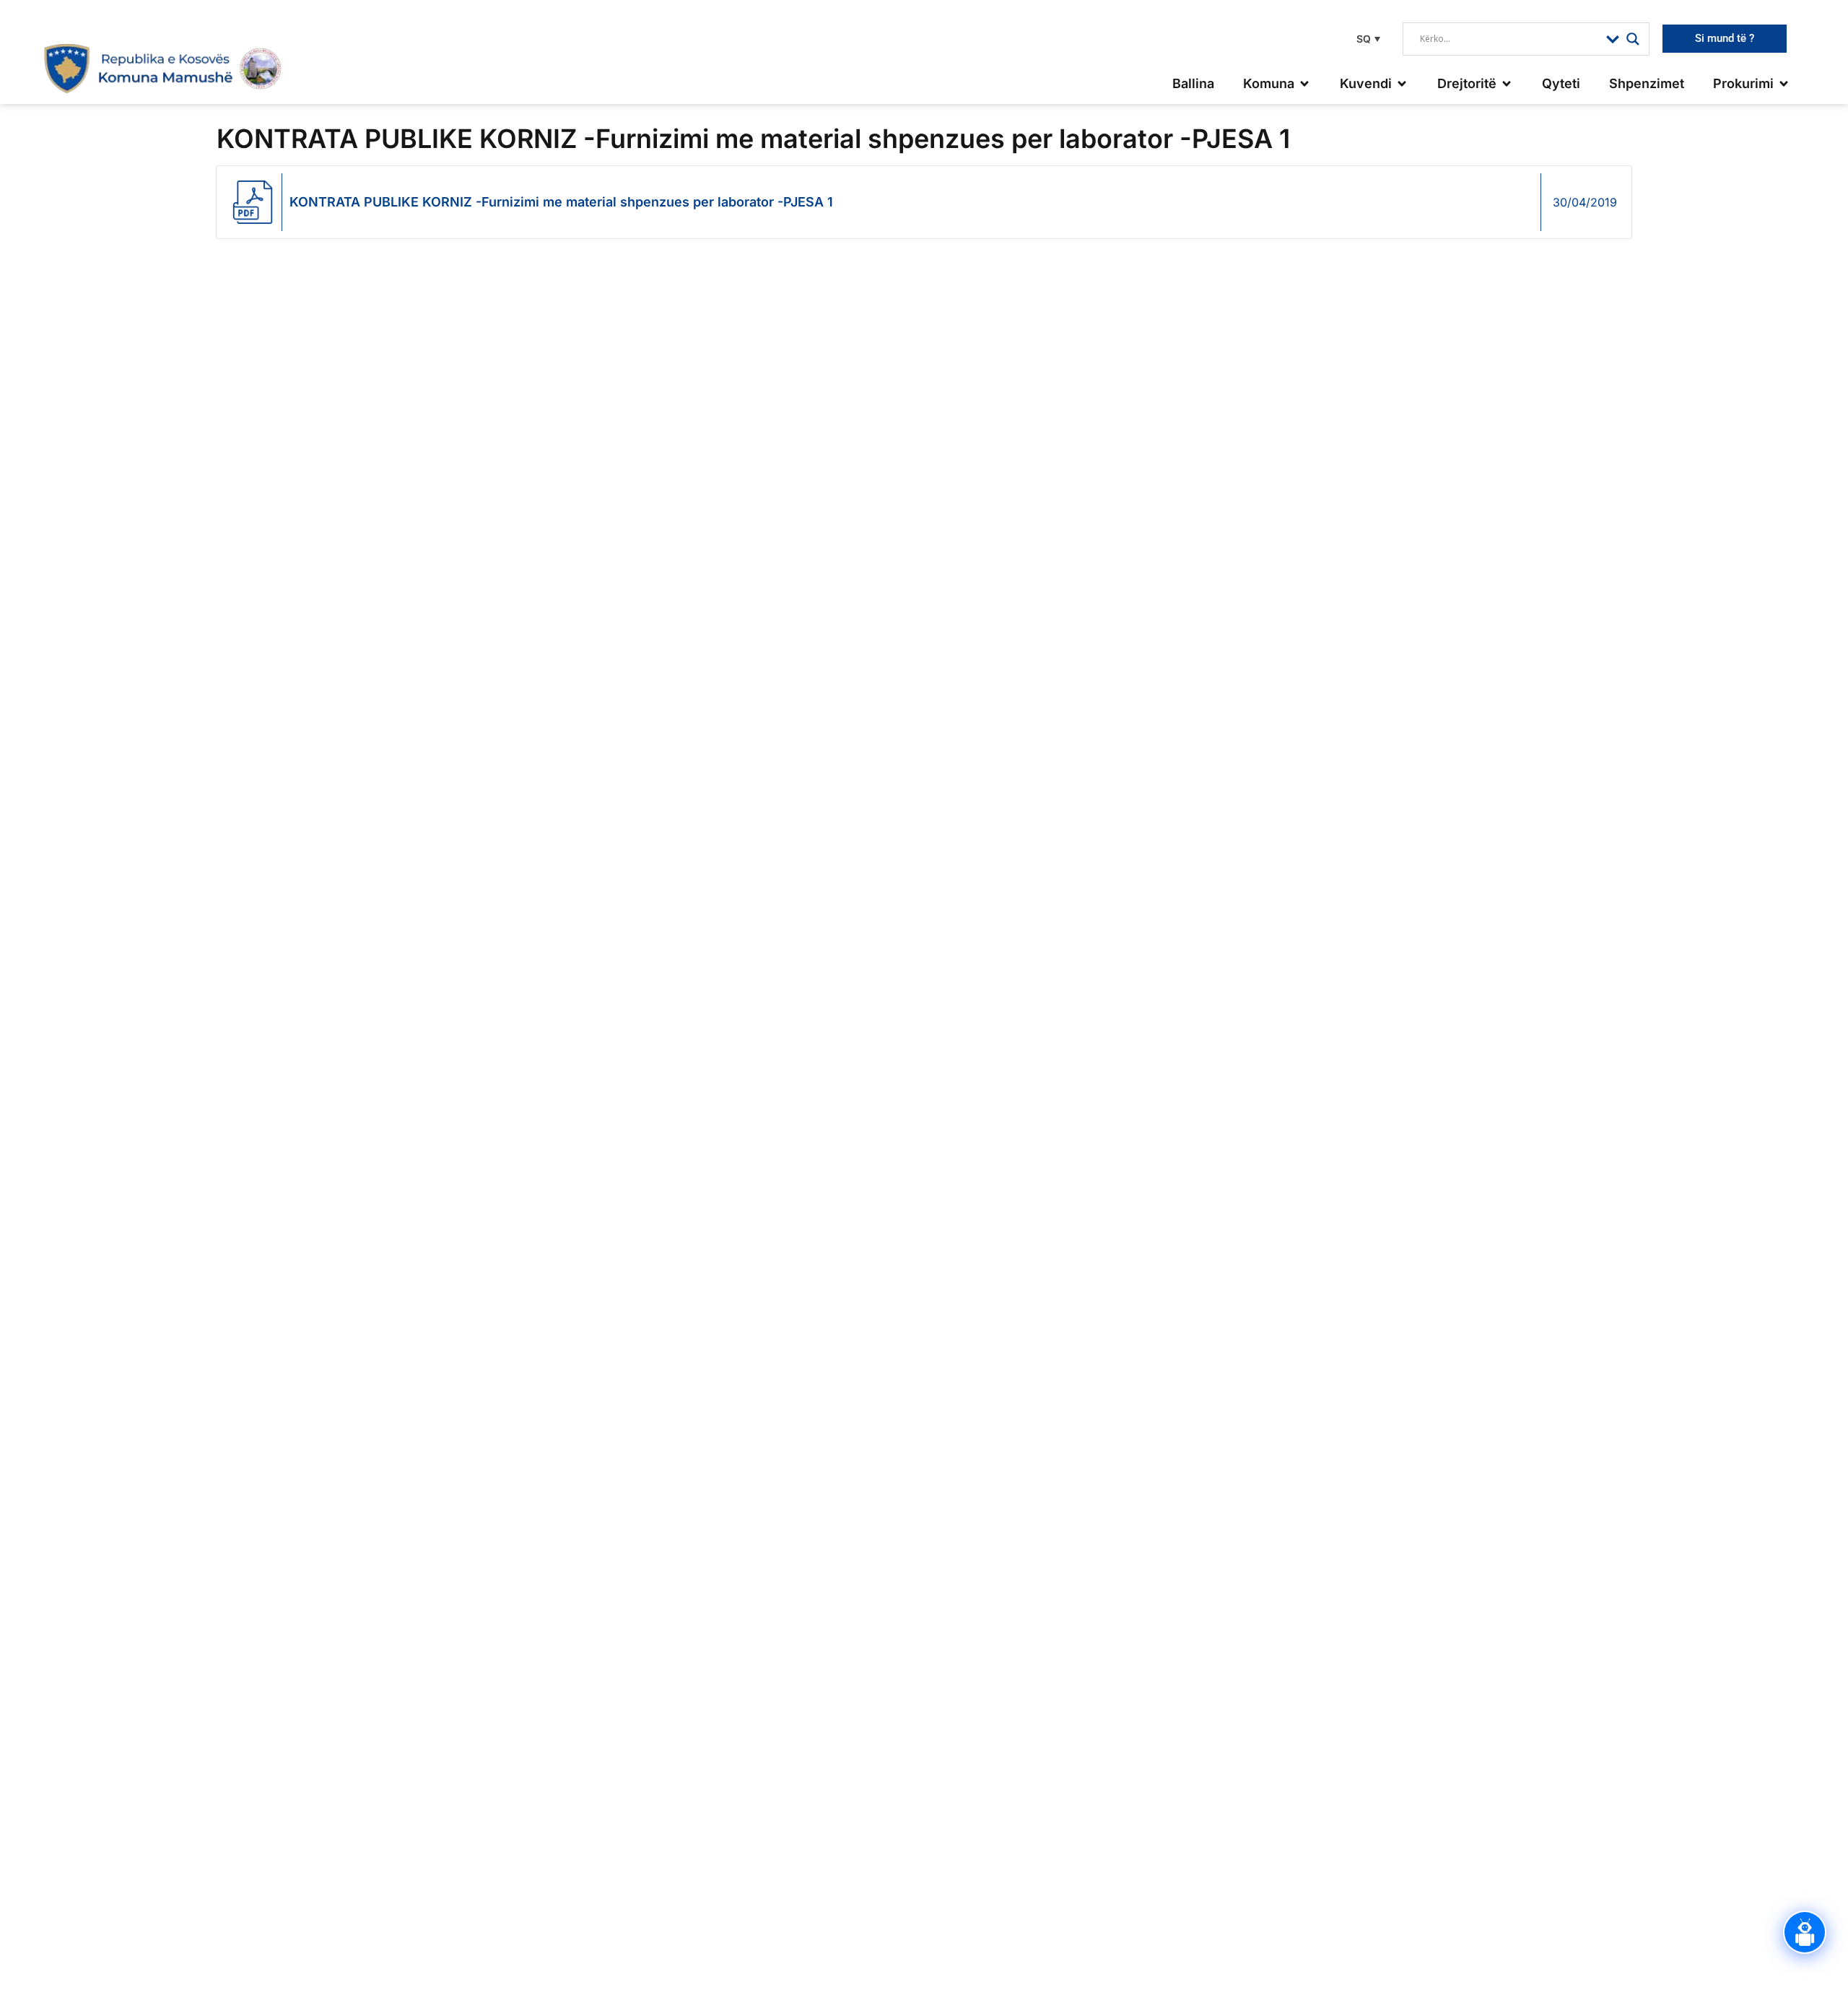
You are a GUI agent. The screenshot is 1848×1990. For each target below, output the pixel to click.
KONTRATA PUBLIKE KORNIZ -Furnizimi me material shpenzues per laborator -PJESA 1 (561, 202)
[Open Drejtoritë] (1507, 83)
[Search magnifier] (1633, 39)
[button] (1367, 39)
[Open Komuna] (1304, 83)
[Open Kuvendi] (1402, 83)
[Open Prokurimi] (1784, 83)
